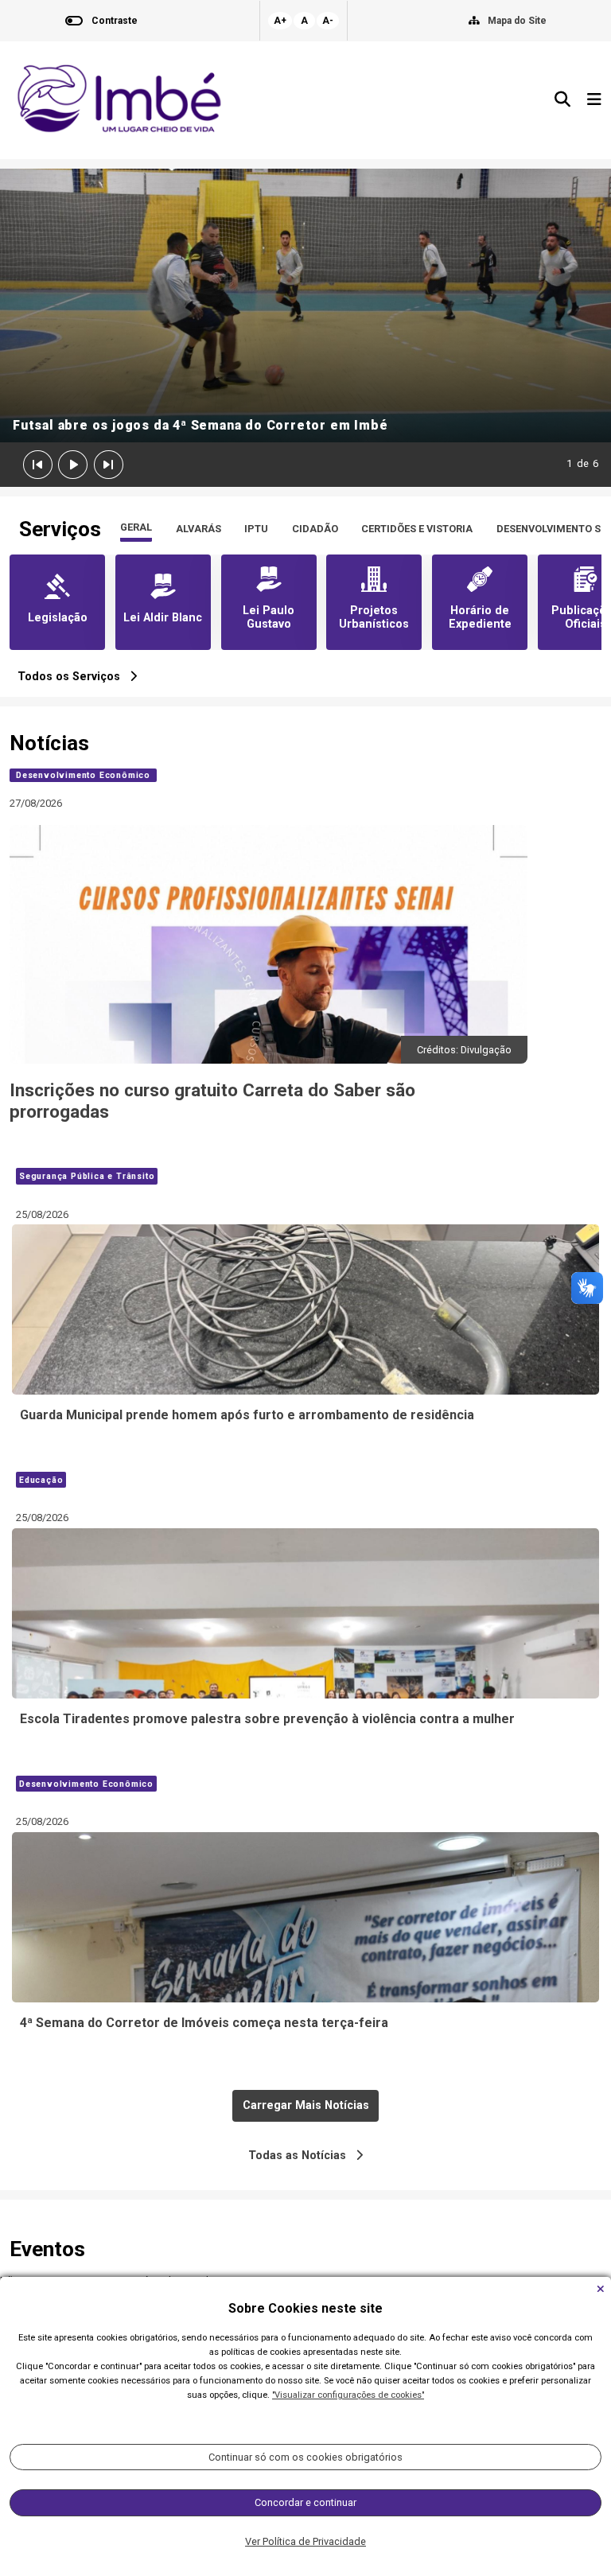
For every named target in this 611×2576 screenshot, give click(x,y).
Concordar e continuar (305, 2502)
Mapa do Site (517, 21)
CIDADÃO (315, 529)
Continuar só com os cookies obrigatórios (305, 2457)
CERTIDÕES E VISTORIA (417, 529)
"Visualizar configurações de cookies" (348, 2395)
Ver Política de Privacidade (305, 2541)
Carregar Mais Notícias (306, 2105)
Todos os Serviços (74, 677)
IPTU (256, 529)
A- (328, 21)
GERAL (136, 527)
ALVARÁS (198, 529)
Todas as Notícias (302, 2156)
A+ (280, 21)
